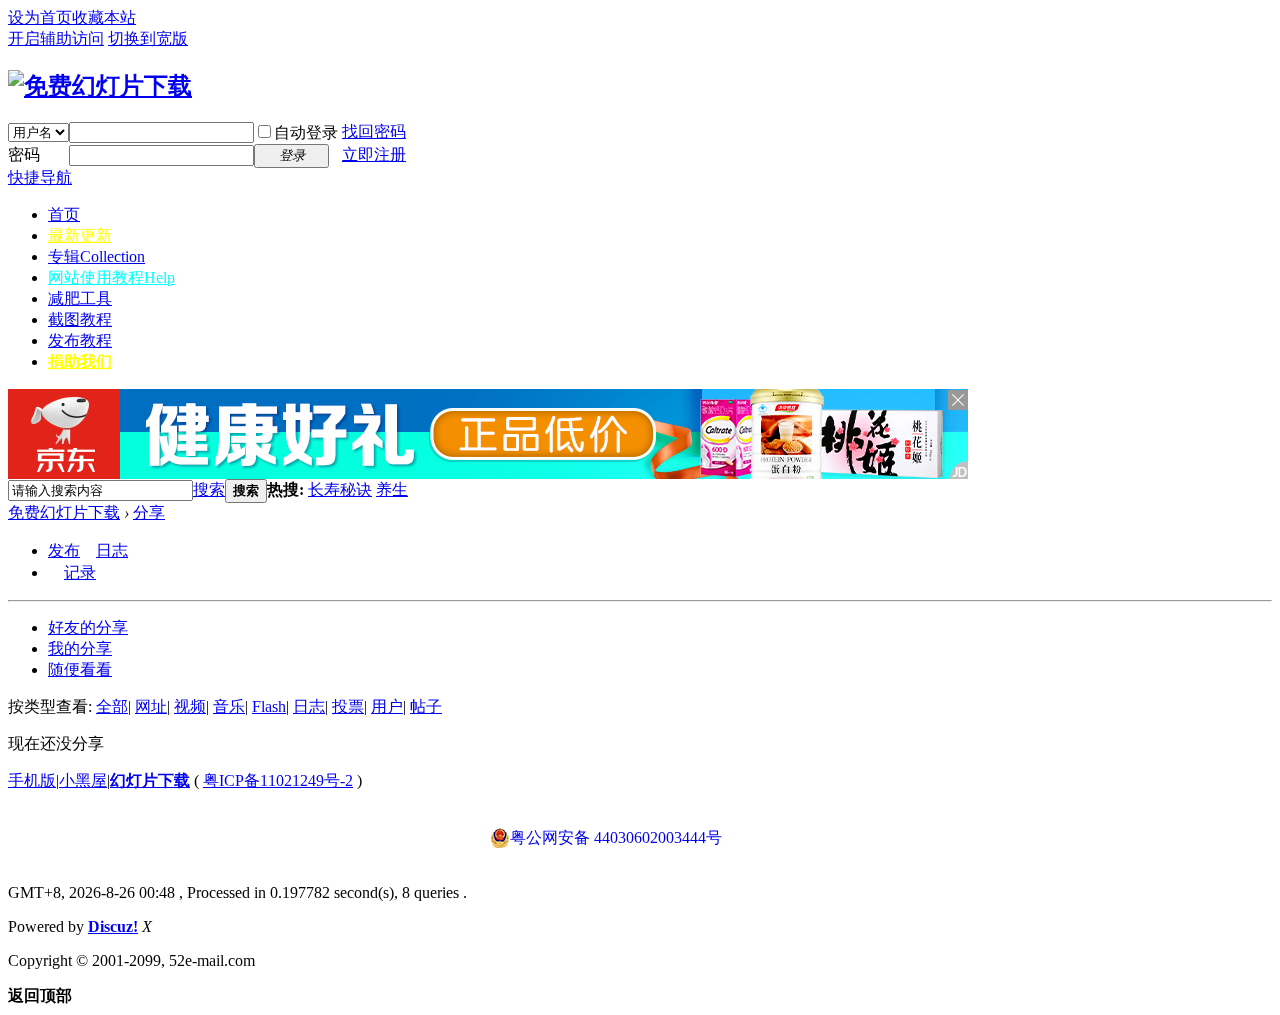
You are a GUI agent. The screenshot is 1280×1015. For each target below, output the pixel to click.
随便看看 (80, 669)
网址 (151, 706)
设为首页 (40, 17)
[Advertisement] (642, 490)
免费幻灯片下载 (64, 512)
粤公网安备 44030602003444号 (616, 837)
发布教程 (80, 340)
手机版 (32, 780)
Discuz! (113, 926)
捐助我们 (80, 361)
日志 (112, 550)
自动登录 (306, 132)
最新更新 (80, 235)
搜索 (209, 489)
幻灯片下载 (150, 780)
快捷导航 (40, 177)
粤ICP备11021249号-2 (278, 780)
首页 (64, 214)
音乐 (229, 706)
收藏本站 (104, 17)
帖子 (426, 706)
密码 (24, 154)
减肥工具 (80, 298)
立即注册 (374, 154)
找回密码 (374, 131)
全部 (112, 706)
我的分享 (80, 648)
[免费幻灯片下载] (100, 86)
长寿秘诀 (340, 489)
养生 (392, 489)
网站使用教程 (111, 277)
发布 (64, 550)
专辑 (96, 256)
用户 (387, 706)
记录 (80, 572)
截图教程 (80, 319)
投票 (348, 706)
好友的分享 (88, 627)
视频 (190, 706)
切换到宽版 (148, 38)
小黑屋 (83, 780)
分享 (149, 512)
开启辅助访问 (56, 38)
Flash (269, 706)
